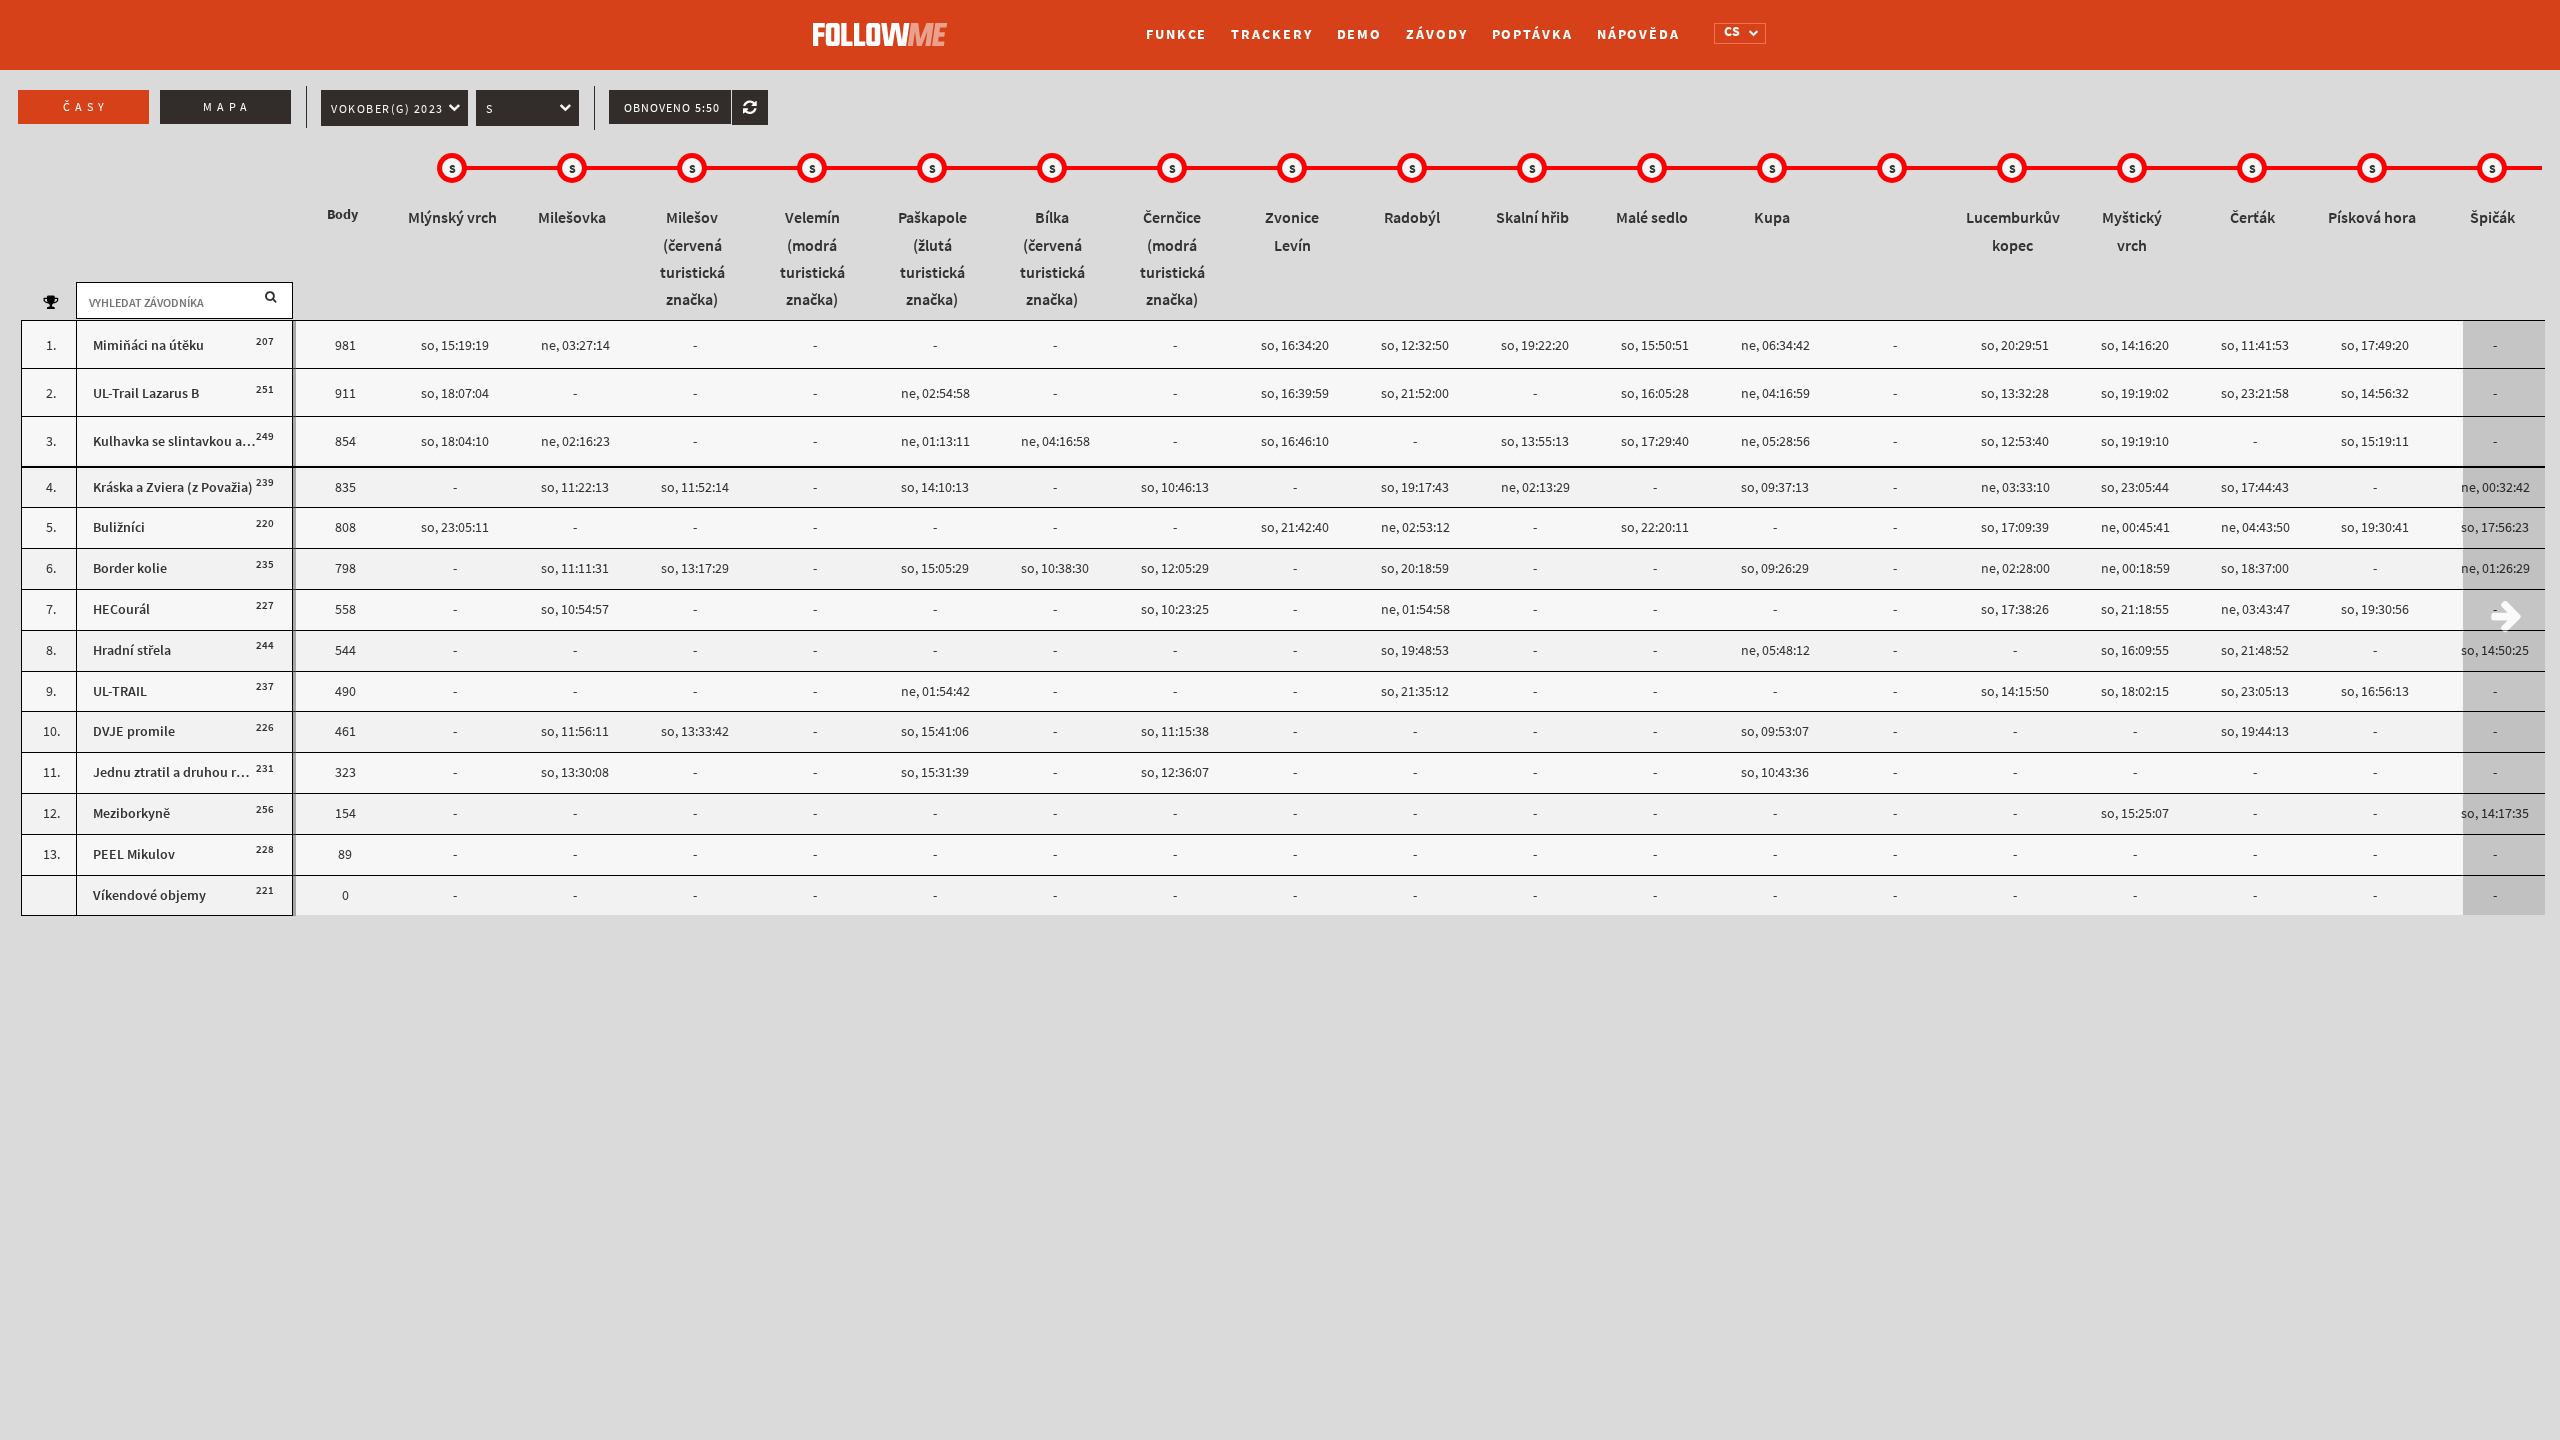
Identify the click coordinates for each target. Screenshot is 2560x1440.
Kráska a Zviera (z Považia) (173, 487)
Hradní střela (132, 650)
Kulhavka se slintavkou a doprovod (199, 441)
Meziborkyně (131, 813)
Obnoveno (672, 108)
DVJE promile (134, 731)
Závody (1436, 34)
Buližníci (119, 527)
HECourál (121, 609)
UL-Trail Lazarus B (146, 393)
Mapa (227, 107)
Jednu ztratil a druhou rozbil (179, 772)
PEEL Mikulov (134, 854)
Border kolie (130, 568)
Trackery (1271, 34)
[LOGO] (885, 25)
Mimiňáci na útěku (148, 345)
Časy (86, 107)
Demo (1360, 34)
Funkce (1176, 34)
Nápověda (1638, 34)
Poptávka (1532, 34)
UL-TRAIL (120, 691)
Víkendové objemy (149, 895)
